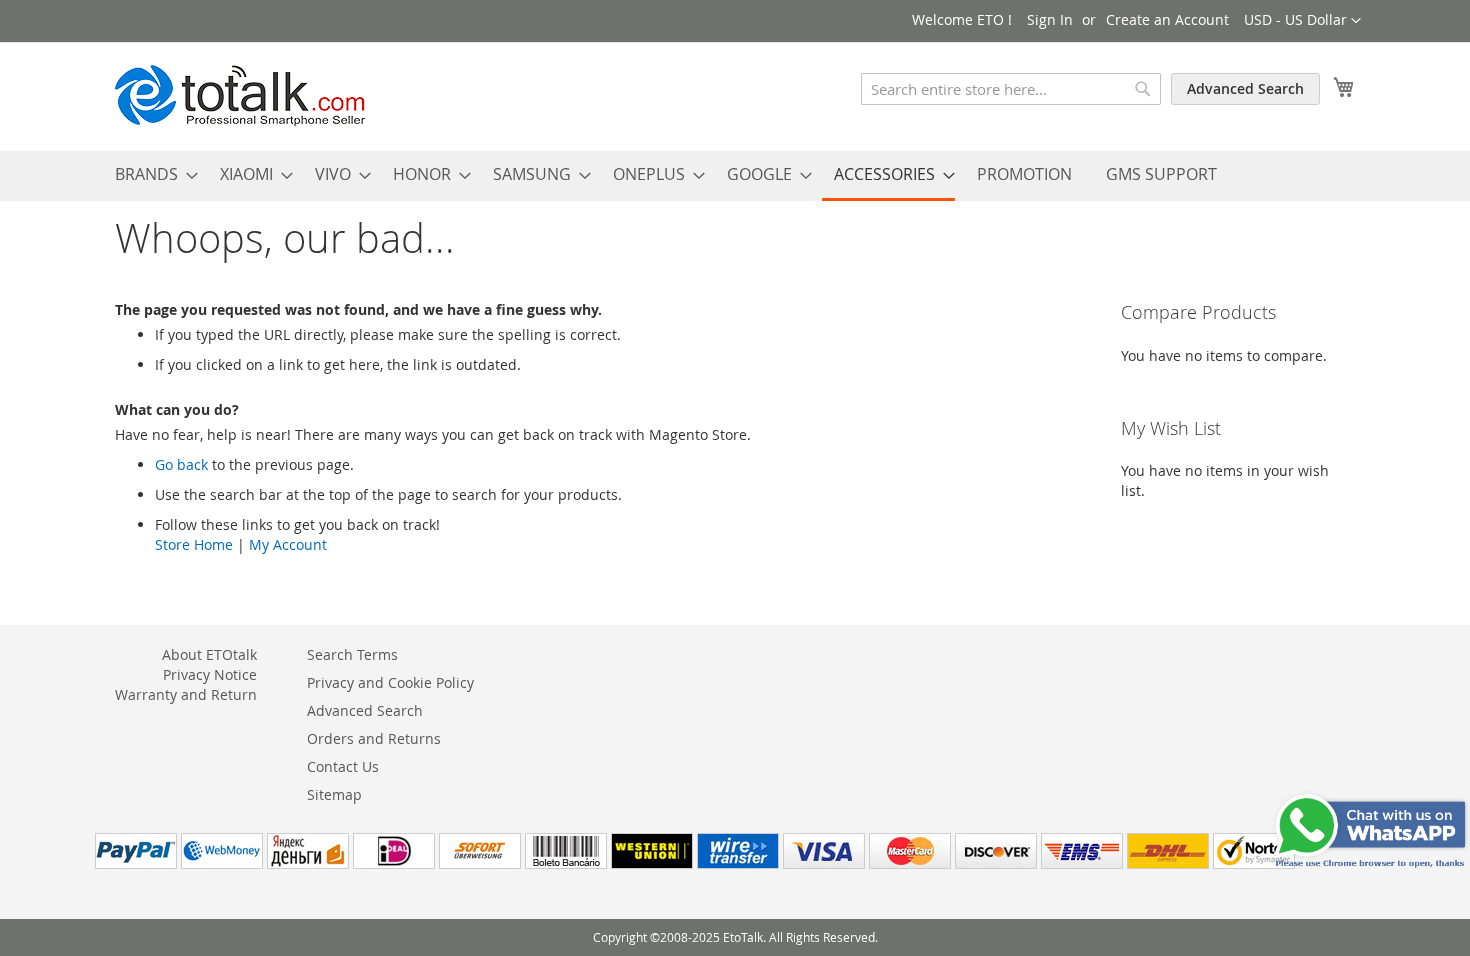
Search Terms (352, 654)
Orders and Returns (374, 738)
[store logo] (240, 95)
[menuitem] (150, 174)
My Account (288, 544)
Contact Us (343, 766)
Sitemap (334, 794)
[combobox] (1011, 89)
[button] (1302, 21)
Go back (181, 464)
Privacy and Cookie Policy (390, 682)
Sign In (1050, 19)
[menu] (735, 176)
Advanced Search (1245, 88)
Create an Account (1167, 19)
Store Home (194, 544)
